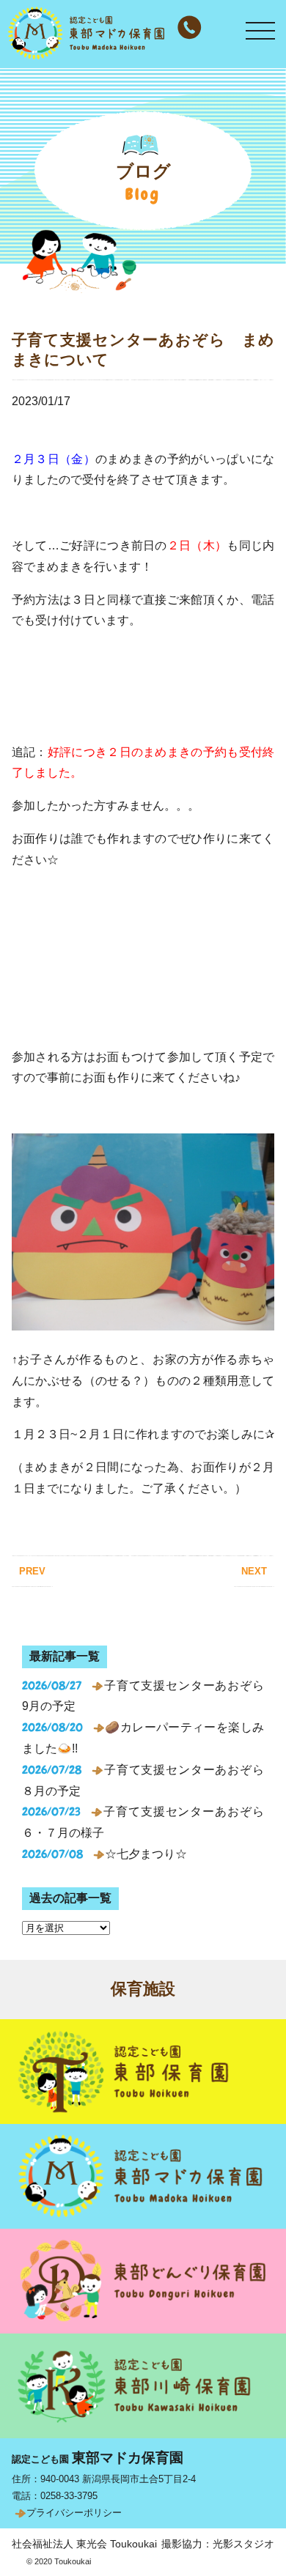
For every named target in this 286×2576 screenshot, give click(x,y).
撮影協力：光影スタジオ (218, 2544)
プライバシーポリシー (74, 2513)
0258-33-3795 (69, 2496)
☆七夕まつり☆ (146, 1854)
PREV (32, 1571)
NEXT (254, 1571)
